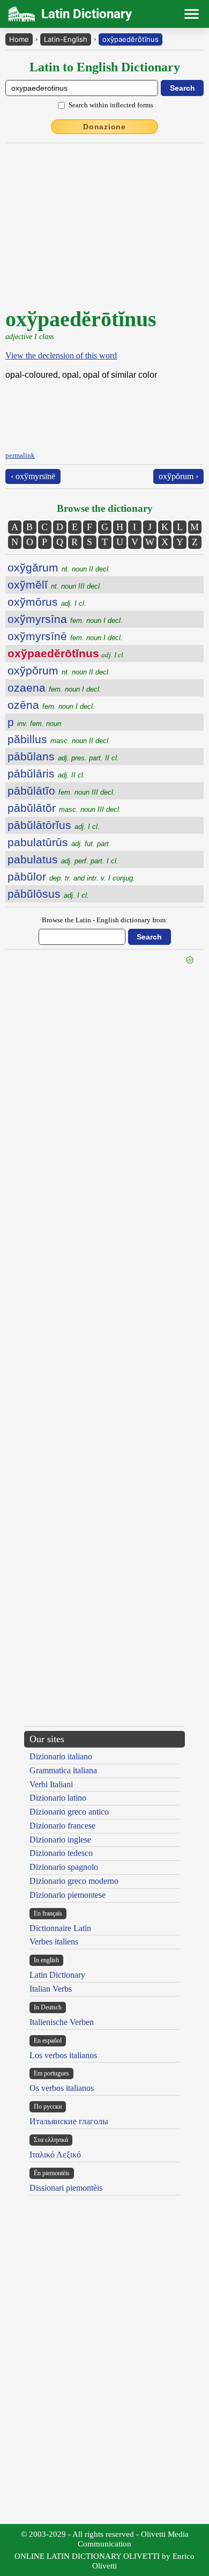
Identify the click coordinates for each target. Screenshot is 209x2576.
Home (19, 39)
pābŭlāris (46, 773)
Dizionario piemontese (68, 1895)
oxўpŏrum (59, 670)
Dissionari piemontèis (66, 2188)
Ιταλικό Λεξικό (55, 2155)
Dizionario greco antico (69, 1812)
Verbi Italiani (51, 1784)
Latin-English (66, 39)
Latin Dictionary (57, 1975)
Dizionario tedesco (61, 1853)
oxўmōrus (47, 602)
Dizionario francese (62, 1826)
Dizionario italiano (61, 1756)
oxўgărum (59, 567)
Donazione (104, 127)
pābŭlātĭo (61, 791)
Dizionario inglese (60, 1840)
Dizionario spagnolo (64, 1867)
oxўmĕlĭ (55, 585)
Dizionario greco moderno (74, 1881)
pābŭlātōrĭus (54, 825)
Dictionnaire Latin (60, 1928)
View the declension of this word (61, 355)
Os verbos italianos (62, 2088)
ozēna (51, 705)
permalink (20, 455)
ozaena (54, 688)
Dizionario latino (58, 1798)
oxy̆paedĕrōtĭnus (130, 39)
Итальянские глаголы (69, 2121)
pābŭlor (71, 876)
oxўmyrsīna (65, 619)
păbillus (59, 739)
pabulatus (63, 859)
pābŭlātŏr (64, 808)
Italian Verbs (51, 1989)
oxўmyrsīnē (65, 636)
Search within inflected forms (111, 105)
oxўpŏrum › (178, 476)
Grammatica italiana (63, 1770)
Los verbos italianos (63, 2055)
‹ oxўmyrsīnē (33, 476)
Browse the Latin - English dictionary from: (105, 920)
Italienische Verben (62, 2022)
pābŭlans (63, 756)
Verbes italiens (54, 1942)
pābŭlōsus (48, 894)
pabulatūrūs (59, 842)
